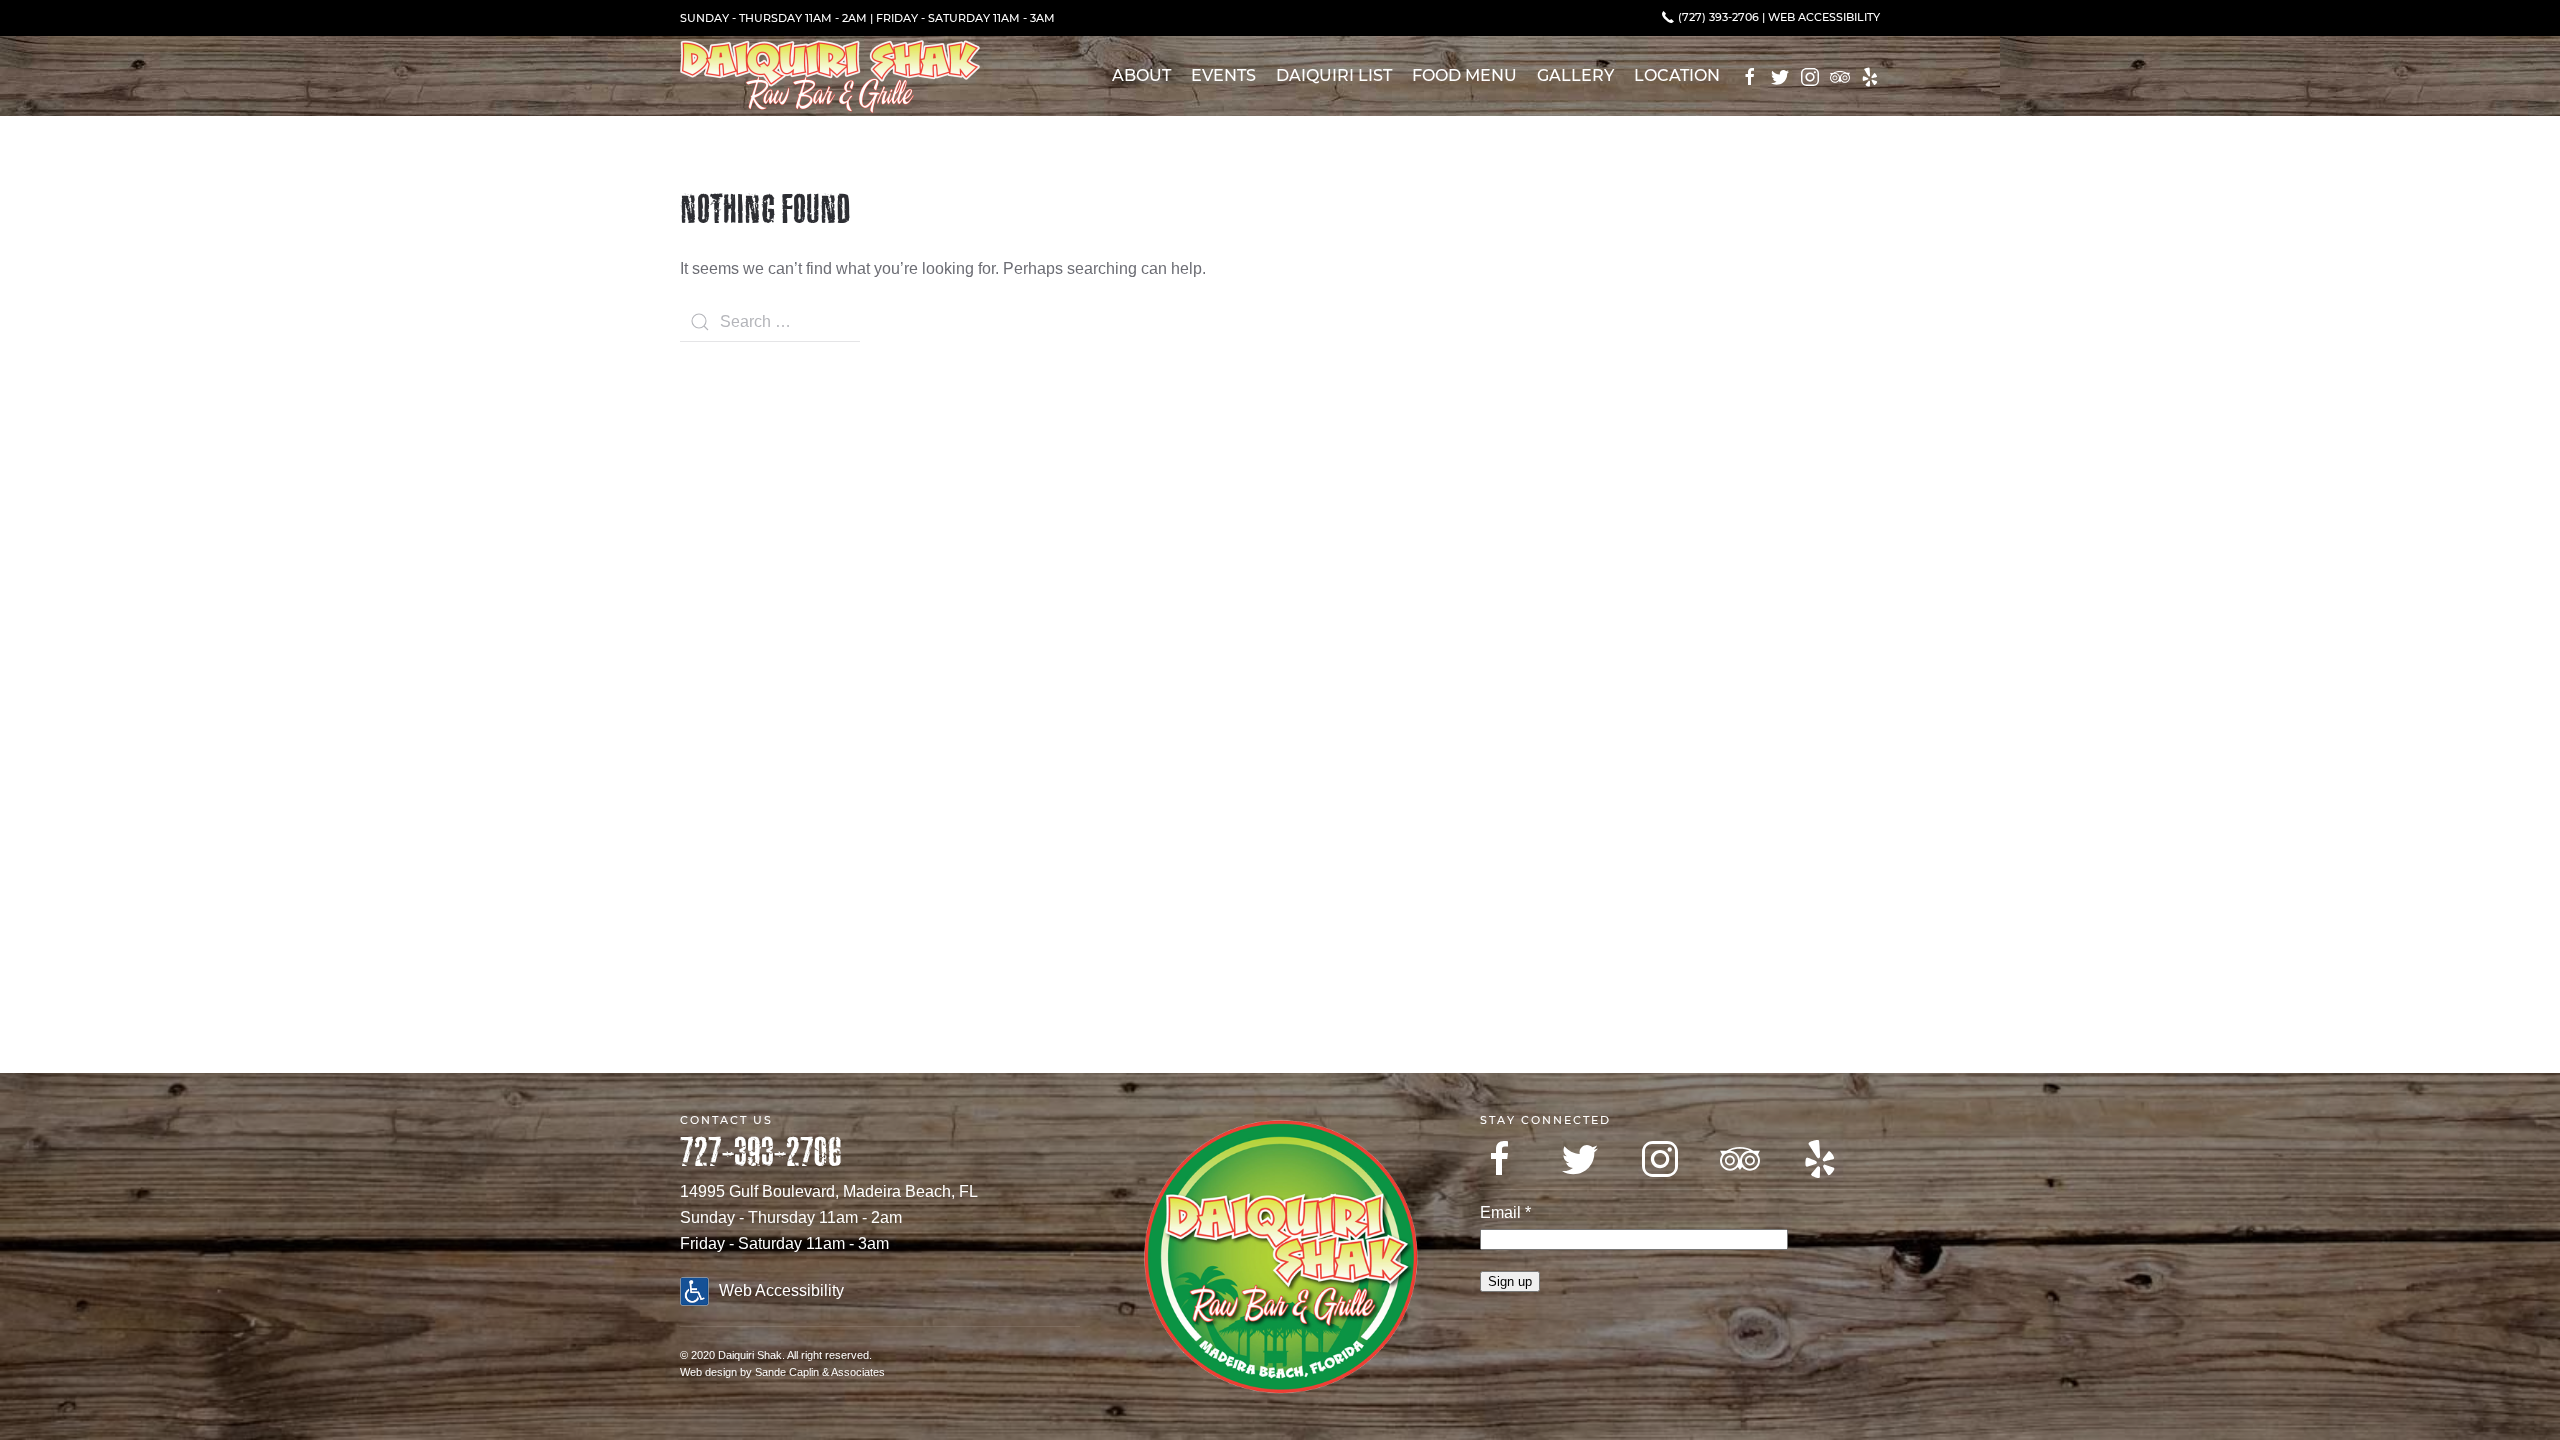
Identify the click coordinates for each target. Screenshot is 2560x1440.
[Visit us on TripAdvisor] (1740, 1159)
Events (1223, 75)
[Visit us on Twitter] (1580, 1159)
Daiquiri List (1334, 75)
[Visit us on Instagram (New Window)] (1810, 77)
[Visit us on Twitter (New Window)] (1780, 77)
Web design (708, 1372)
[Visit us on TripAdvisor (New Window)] (1840, 77)
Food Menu (1464, 75)
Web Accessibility (1824, 17)
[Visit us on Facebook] (1500, 1159)
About (1141, 75)
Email (1505, 1212)
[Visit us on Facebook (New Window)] (1750, 77)
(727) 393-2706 (1717, 17)
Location (1677, 75)
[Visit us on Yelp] (1820, 1159)
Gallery (1575, 75)
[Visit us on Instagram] (1660, 1159)
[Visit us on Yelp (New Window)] (1870, 77)
